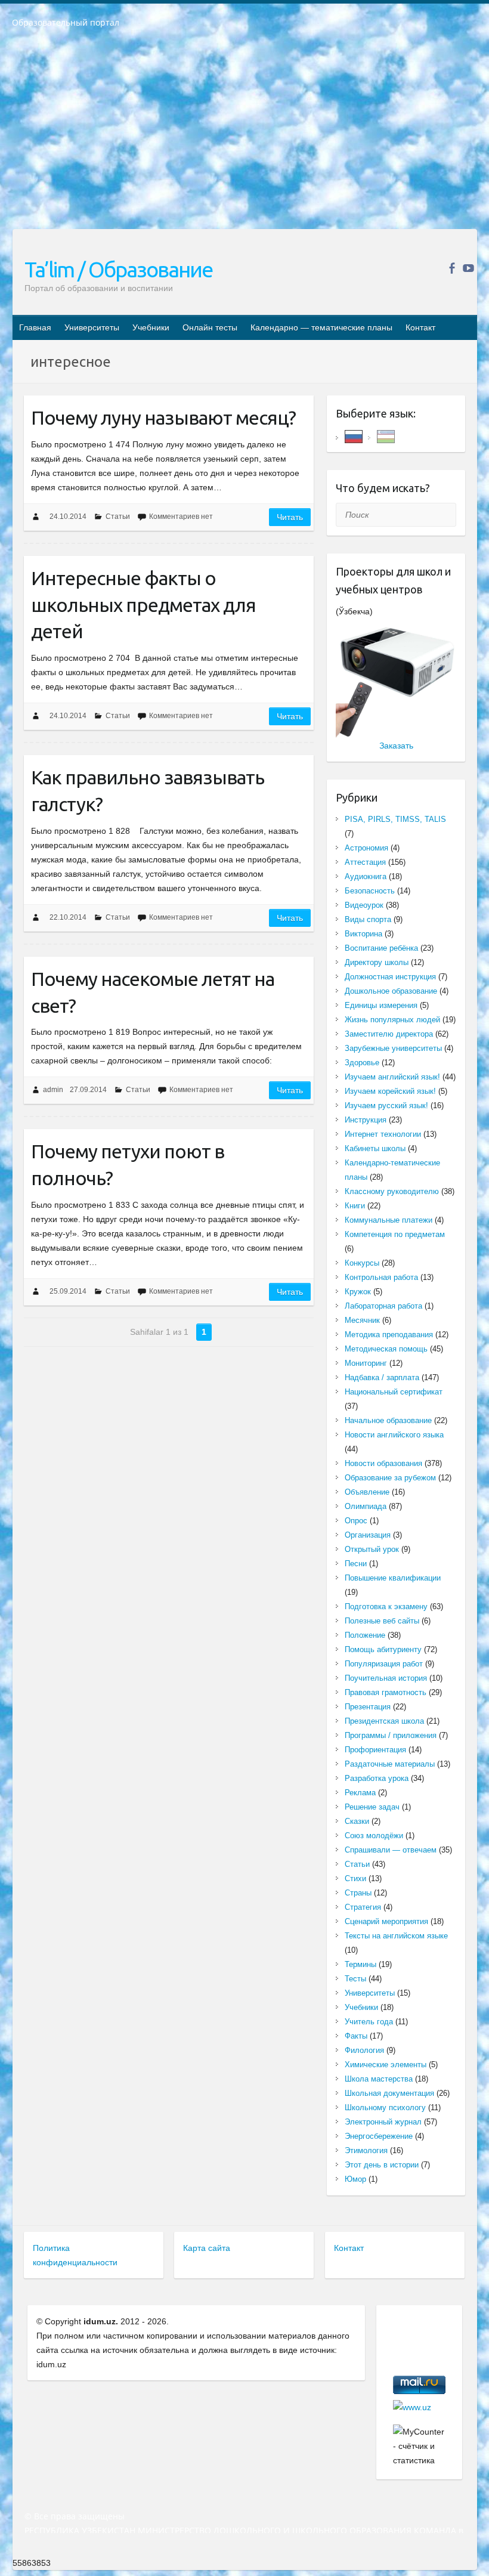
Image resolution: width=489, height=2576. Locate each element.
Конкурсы (362, 1263)
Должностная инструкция (390, 977)
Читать (290, 517)
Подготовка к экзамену (386, 1606)
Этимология (366, 2150)
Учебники (151, 327)
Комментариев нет (181, 517)
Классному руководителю (392, 1191)
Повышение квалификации (393, 1578)
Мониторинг (366, 1363)
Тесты (355, 1979)
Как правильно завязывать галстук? (148, 791)
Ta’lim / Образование (118, 269)
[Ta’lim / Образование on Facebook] (452, 268)
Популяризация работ (384, 1664)
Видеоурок (364, 905)
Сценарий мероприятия (386, 1921)
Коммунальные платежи (389, 1220)
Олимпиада (366, 1506)
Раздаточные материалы (390, 1764)
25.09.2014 (68, 1291)
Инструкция (366, 1120)
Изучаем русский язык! (386, 1105)
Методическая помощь (386, 1349)
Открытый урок (372, 1549)
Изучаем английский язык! (392, 1077)
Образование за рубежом (390, 1478)
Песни (356, 1564)
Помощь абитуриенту (383, 1649)
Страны (358, 1893)
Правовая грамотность (386, 1692)
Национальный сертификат (394, 1392)
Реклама (360, 1793)
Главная (35, 327)
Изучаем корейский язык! (390, 1091)
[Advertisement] (244, 137)
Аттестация (365, 862)
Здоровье (362, 1063)
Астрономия (366, 848)
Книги (355, 1206)
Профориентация (375, 1750)
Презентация (368, 1707)
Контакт (420, 327)
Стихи (355, 1878)
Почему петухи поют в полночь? (128, 1165)
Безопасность (370, 891)
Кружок (358, 1292)
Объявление (367, 1492)
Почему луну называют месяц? (163, 418)
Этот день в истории (382, 2165)
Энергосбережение (379, 2136)
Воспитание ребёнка (381, 948)
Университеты (92, 327)
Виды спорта (368, 919)
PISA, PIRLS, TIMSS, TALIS (395, 819)
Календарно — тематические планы (321, 327)
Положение (365, 1635)
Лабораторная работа (383, 1306)
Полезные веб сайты (382, 1621)
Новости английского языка (394, 1435)
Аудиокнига (366, 876)
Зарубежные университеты (393, 1048)
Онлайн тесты (210, 327)
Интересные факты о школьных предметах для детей (143, 605)
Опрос (356, 1521)
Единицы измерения (381, 1005)
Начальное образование (388, 1420)
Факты (356, 2036)
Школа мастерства (379, 2079)
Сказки (357, 1821)
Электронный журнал (383, 2122)
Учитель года (369, 2022)
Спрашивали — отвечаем (391, 1850)
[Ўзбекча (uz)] (386, 436)
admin (53, 1090)
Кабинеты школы (375, 1148)
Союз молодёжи (374, 1836)
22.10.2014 (68, 917)
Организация (368, 1535)
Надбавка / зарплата (382, 1377)
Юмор (355, 2179)
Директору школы (377, 962)
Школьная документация (389, 2093)
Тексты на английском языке (396, 1936)
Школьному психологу (385, 2108)
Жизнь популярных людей (392, 1020)
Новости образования (383, 1463)
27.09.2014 (88, 1090)
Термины (360, 1964)
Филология (364, 2050)
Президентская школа (384, 1721)
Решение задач (372, 1807)
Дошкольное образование (391, 991)
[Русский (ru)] (354, 436)
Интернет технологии (383, 1134)
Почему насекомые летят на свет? (153, 992)
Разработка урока (377, 1778)
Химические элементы (386, 2065)
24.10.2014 (68, 517)
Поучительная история (386, 1678)
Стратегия (363, 1907)
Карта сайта (207, 2248)
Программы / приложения (391, 1735)
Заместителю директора (389, 1034)
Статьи (118, 517)
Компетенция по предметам (395, 1234)
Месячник (362, 1320)
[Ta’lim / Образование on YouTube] (468, 268)
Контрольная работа (381, 1277)
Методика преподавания (389, 1335)
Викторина (363, 934)
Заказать (396, 746)
